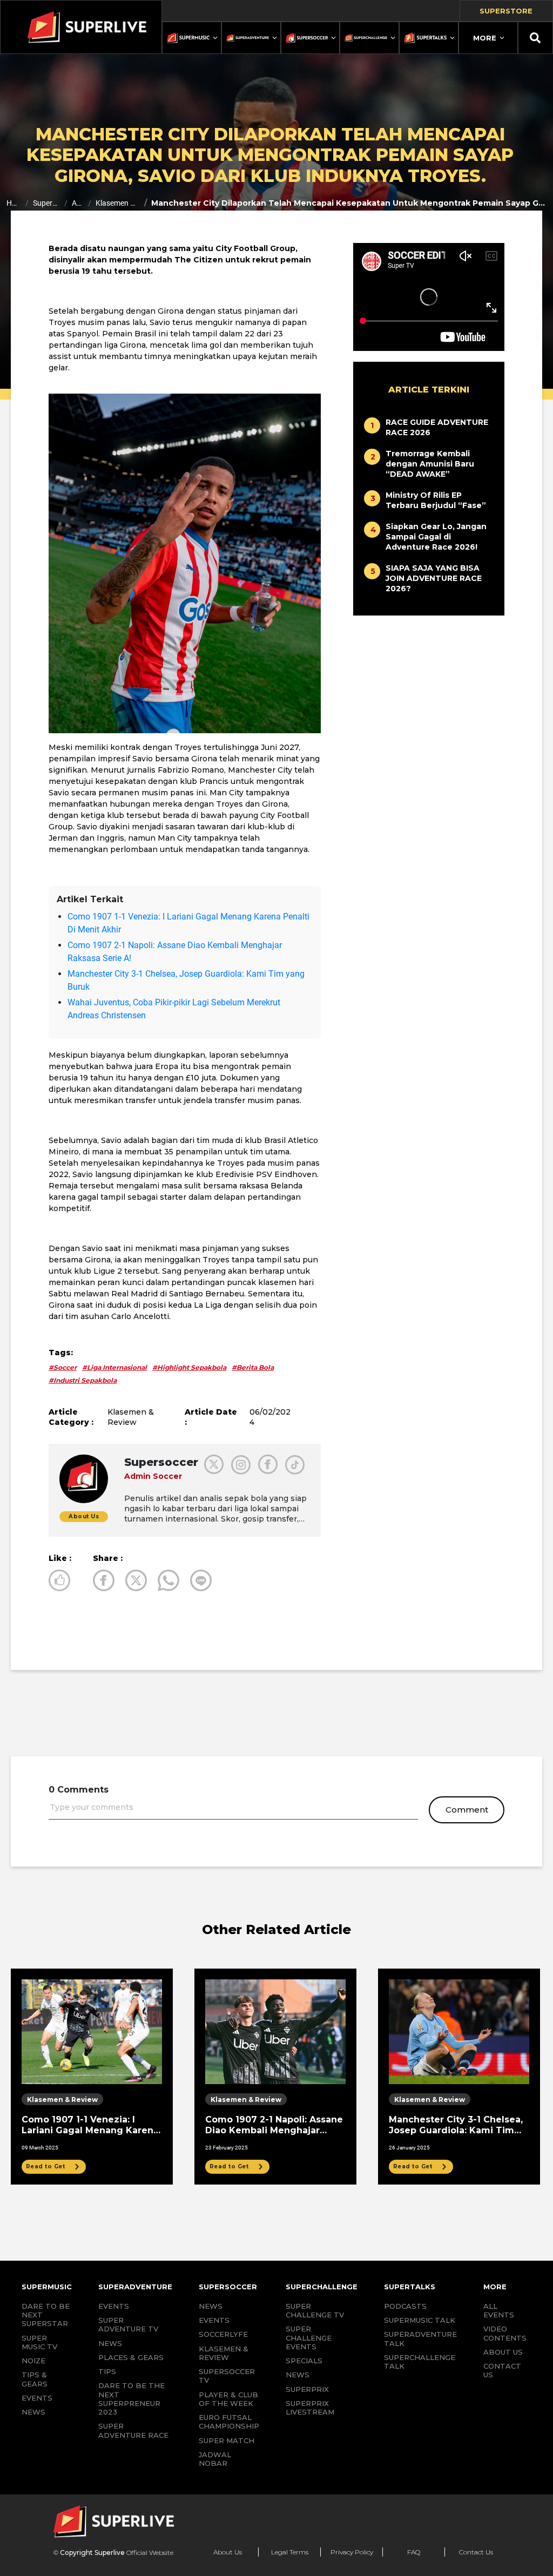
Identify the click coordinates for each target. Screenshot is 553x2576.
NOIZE (33, 2361)
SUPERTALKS (410, 2287)
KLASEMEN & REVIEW (224, 2353)
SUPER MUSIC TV (39, 2342)
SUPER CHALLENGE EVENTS (309, 2338)
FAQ (414, 2552)
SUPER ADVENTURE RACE (133, 2430)
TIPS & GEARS (35, 2379)
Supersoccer (46, 203)
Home (14, 203)
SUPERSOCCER (228, 2287)
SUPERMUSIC (47, 2287)
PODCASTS (405, 2306)
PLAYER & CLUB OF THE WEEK (228, 2399)
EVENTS (37, 2398)
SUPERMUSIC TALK (420, 2320)
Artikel (78, 203)
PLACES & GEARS (131, 2357)
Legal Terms (290, 2552)
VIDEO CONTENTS (505, 2333)
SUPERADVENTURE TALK (420, 2338)
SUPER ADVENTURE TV (128, 2324)
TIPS (107, 2371)
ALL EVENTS (499, 2310)
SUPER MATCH (227, 2440)
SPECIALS (304, 2361)
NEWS (33, 2412)
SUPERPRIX (307, 2389)
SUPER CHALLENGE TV (315, 2310)
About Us (228, 2552)
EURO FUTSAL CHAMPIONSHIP (229, 2422)
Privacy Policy (352, 2552)
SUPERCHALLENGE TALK (420, 2362)
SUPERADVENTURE (135, 2287)
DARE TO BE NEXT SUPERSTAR (46, 2315)
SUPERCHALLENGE (322, 2287)
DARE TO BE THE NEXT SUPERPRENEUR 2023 (131, 2399)
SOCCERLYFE (223, 2334)
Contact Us (476, 2552)
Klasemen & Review (117, 203)
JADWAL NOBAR (215, 2459)
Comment (467, 1810)
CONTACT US (502, 2370)
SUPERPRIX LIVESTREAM (310, 2408)
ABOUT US (503, 2352)
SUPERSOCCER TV (227, 2376)
